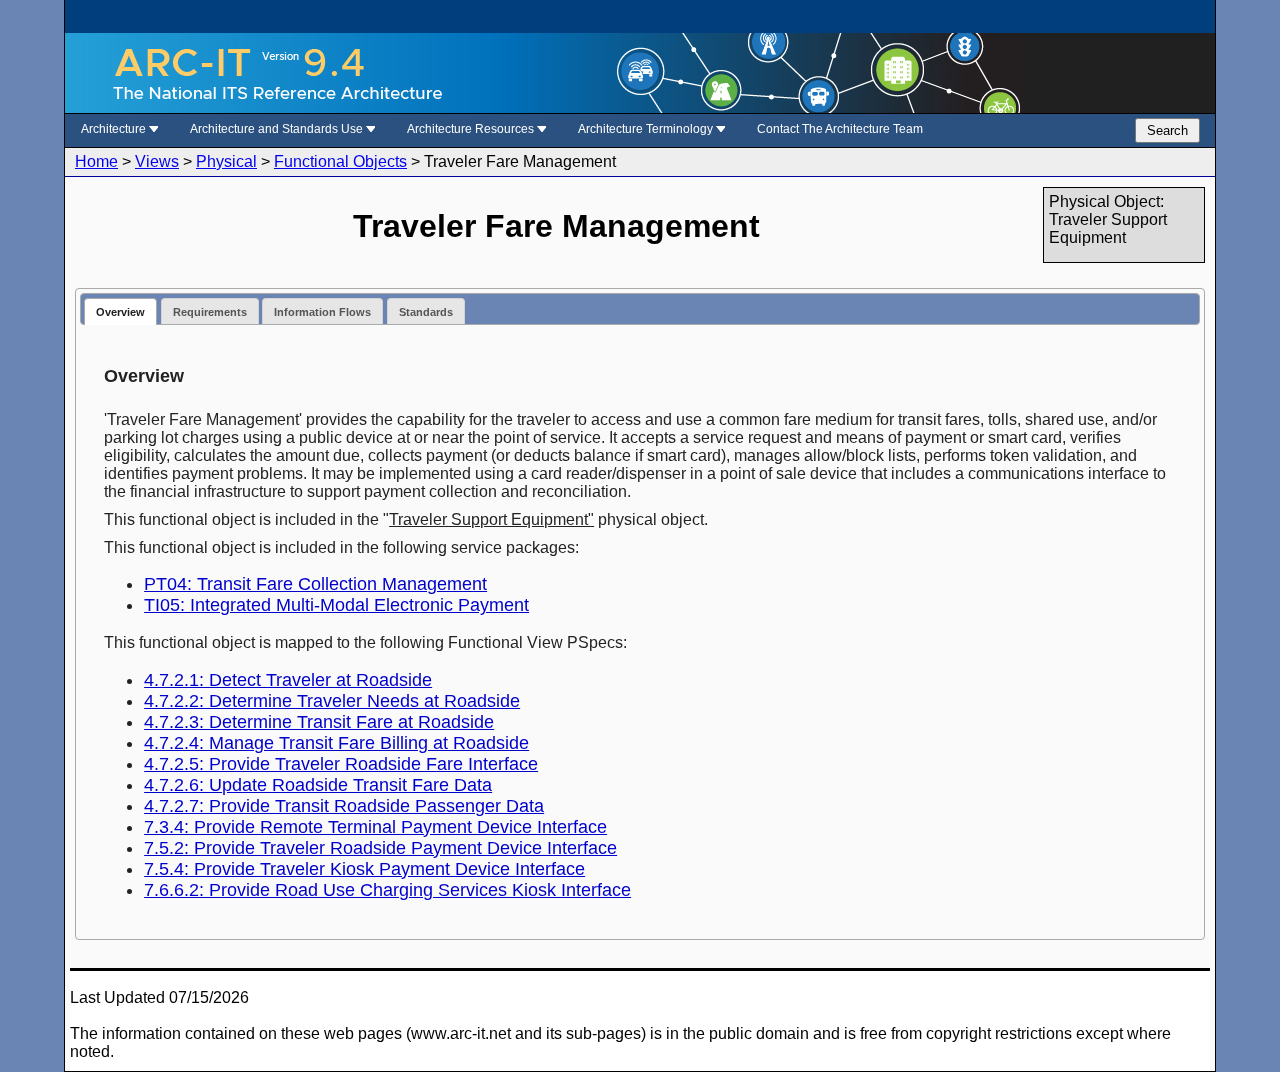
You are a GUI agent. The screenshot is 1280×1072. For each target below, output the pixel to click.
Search (1167, 130)
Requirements (210, 312)
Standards (426, 312)
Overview (120, 312)
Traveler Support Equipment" (491, 519)
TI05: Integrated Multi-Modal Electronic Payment (336, 605)
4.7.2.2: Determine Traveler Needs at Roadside (332, 701)
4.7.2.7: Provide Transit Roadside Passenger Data (344, 806)
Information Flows (322, 312)
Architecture (115, 129)
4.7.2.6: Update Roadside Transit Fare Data (318, 785)
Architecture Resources (472, 129)
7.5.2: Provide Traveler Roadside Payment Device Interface (380, 848)
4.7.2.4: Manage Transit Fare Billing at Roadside (336, 743)
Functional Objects (340, 161)
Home (96, 161)
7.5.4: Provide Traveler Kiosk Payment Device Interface (364, 869)
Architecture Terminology (647, 129)
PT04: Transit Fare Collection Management (315, 584)
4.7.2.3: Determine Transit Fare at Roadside (319, 722)
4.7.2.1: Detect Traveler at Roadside (288, 680)
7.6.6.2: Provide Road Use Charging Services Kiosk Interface (387, 890)
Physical (226, 161)
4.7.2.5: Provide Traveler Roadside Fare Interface (341, 764)
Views (157, 161)
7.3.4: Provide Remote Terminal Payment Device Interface (375, 827)
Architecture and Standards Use (278, 129)
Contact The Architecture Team (840, 129)
